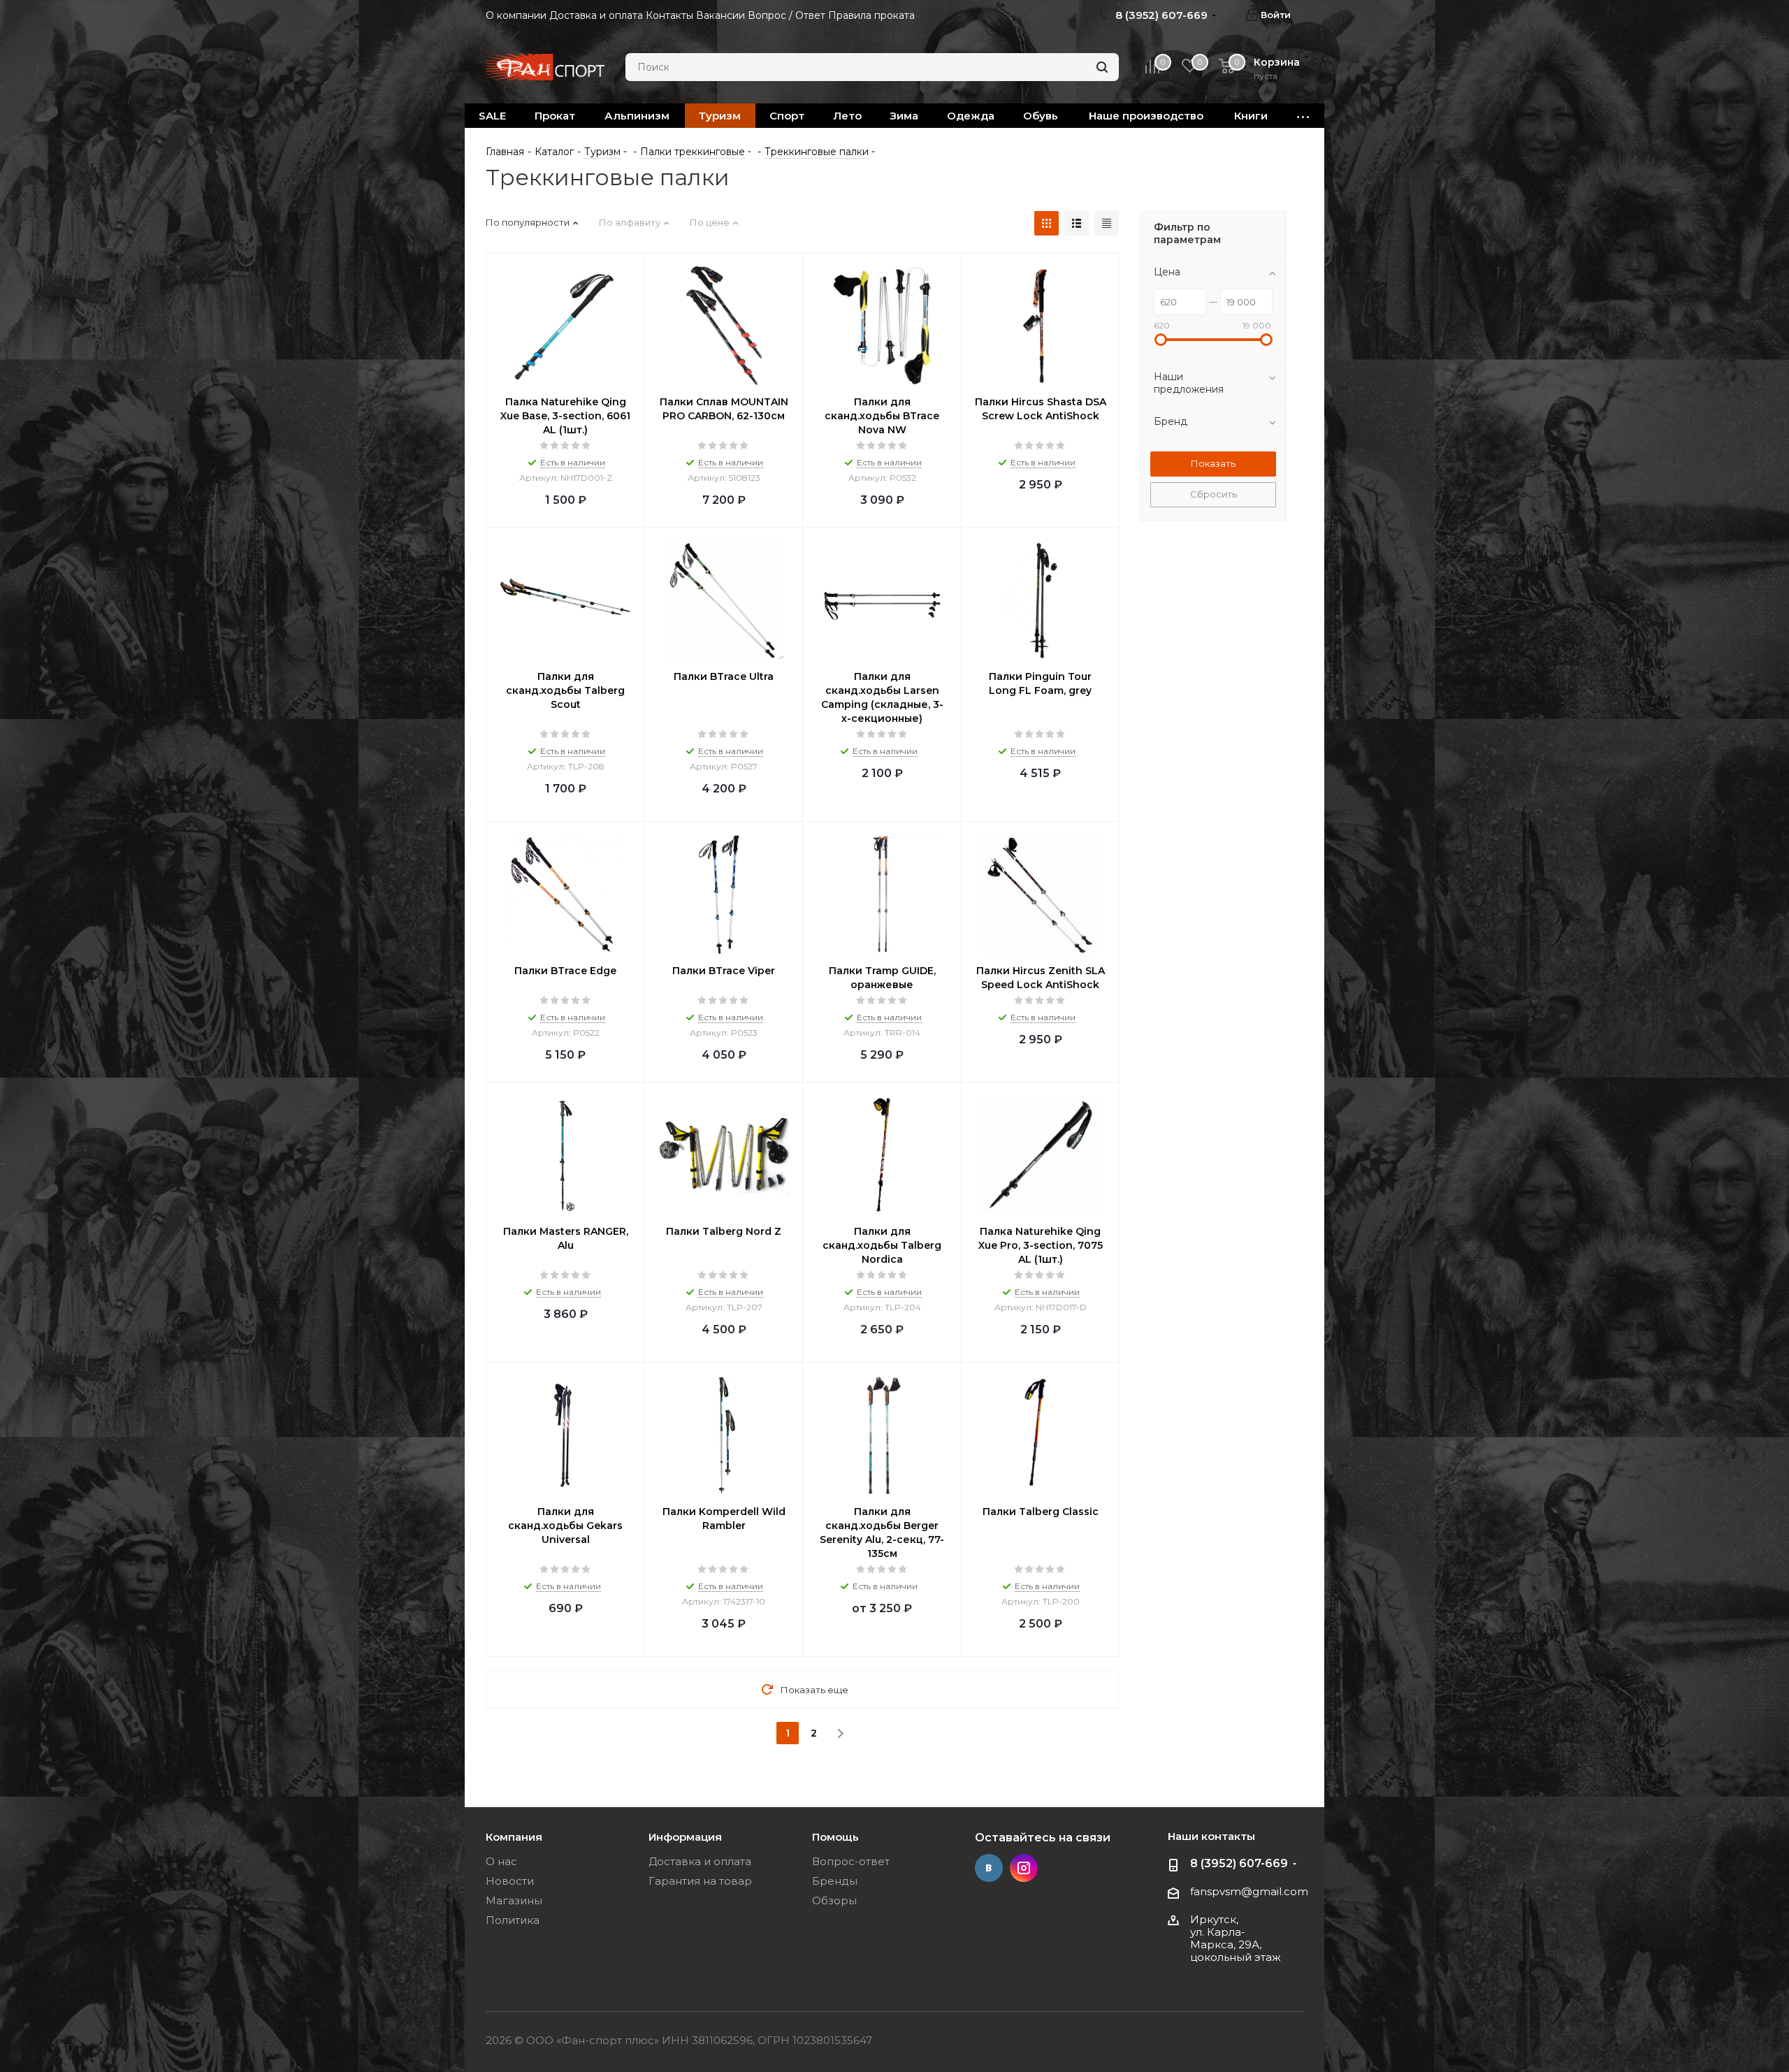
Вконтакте (989, 1868)
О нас (501, 1861)
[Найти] (1102, 67)
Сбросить (1214, 494)
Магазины (514, 1900)
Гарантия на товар (700, 1881)
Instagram (1024, 1868)
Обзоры (834, 1900)
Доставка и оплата (700, 1861)
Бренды (835, 1881)
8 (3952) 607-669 (1239, 1863)
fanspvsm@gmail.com (1249, 1891)
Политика (513, 1920)
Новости (510, 1881)
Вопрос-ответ (851, 1861)
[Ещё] (1303, 116)
